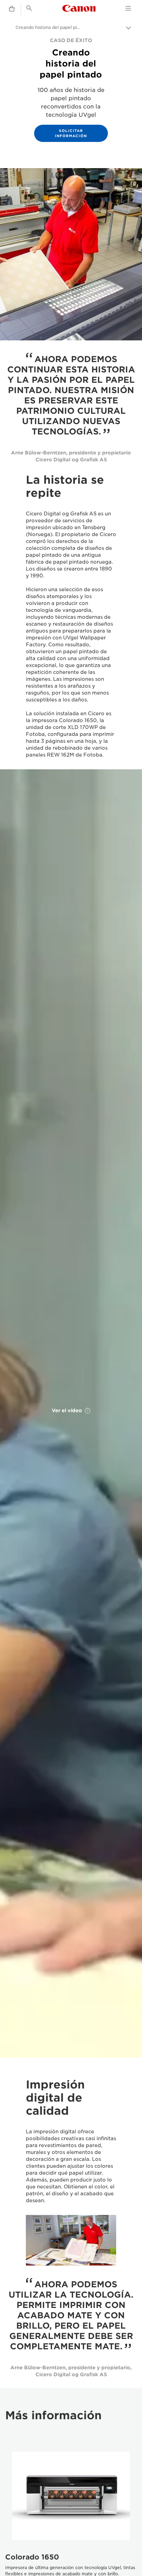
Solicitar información (71, 133)
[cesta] (12, 9)
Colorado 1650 (32, 2557)
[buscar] (29, 8)
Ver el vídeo (67, 1411)
